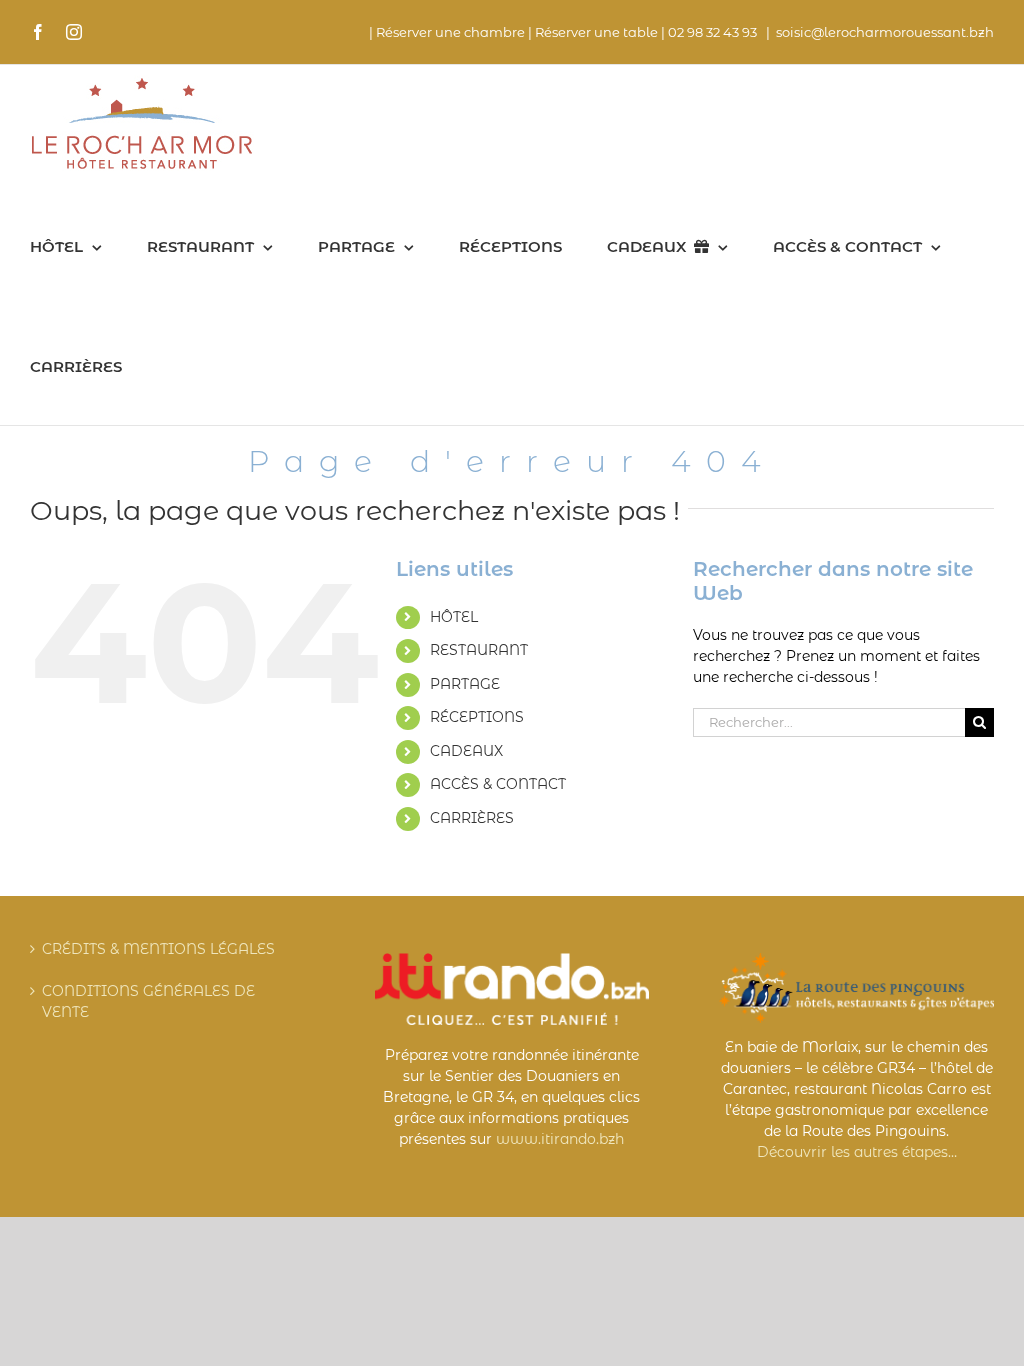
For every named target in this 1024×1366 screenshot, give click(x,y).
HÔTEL (454, 617)
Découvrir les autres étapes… (857, 1152)
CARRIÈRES (472, 818)
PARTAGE (465, 684)
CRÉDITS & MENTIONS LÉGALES (158, 949)
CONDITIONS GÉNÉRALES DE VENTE (148, 1001)
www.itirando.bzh (560, 1139)
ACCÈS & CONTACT (498, 784)
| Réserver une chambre (447, 32)
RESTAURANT (479, 650)
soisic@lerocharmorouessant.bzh (885, 32)
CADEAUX (466, 751)
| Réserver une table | (596, 32)
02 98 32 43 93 (714, 32)
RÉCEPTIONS (477, 717)
